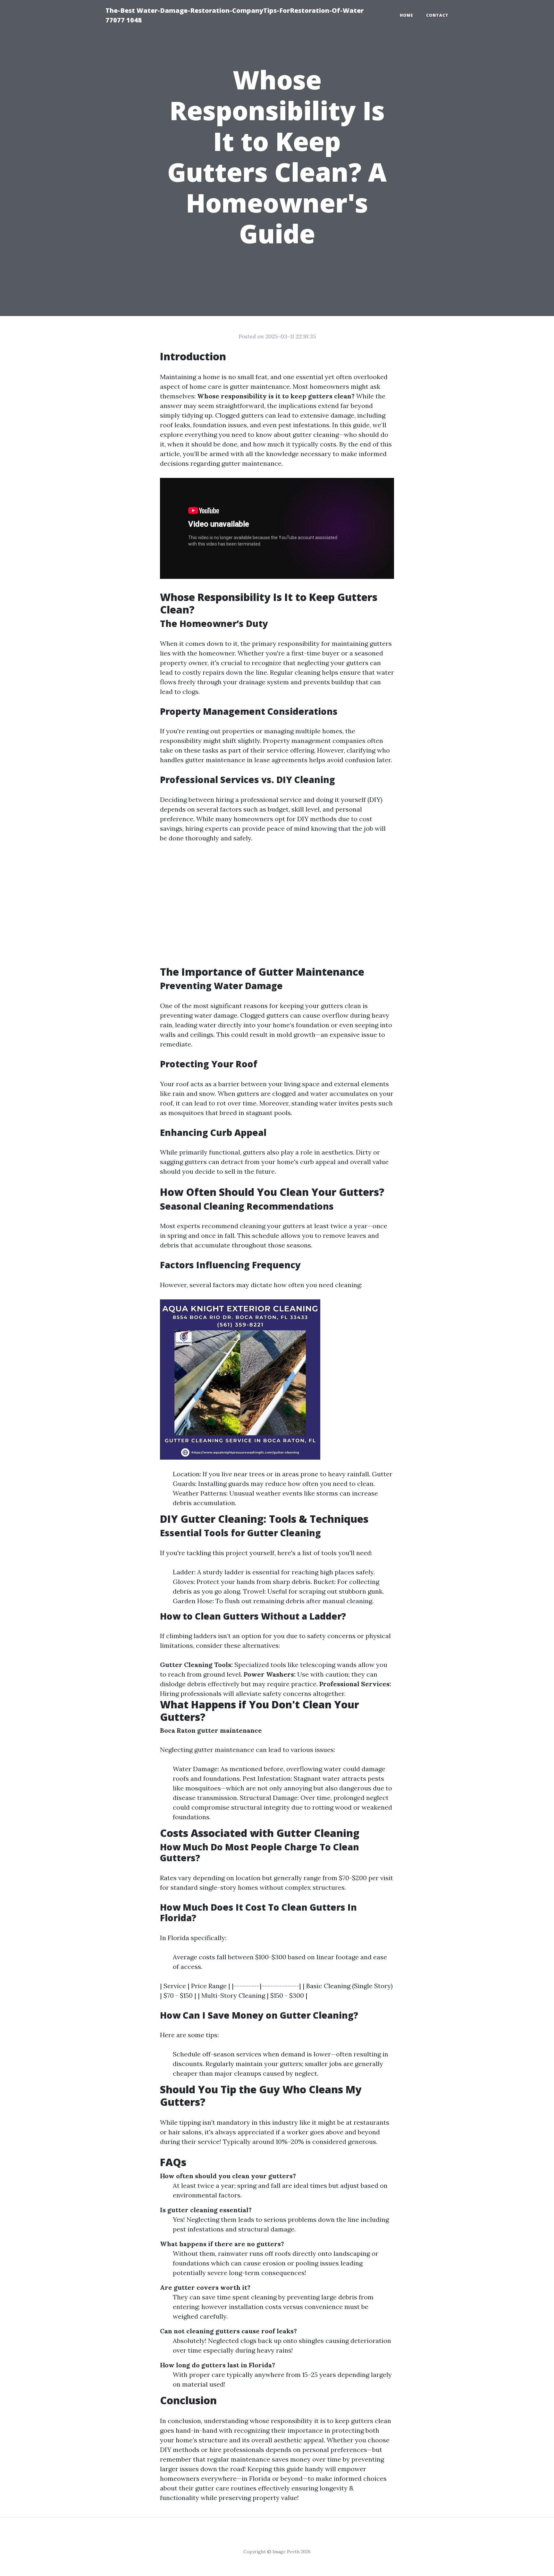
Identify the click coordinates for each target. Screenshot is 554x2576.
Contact (437, 15)
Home (407, 15)
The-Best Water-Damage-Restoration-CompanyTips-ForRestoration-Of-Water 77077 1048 (235, 15)
